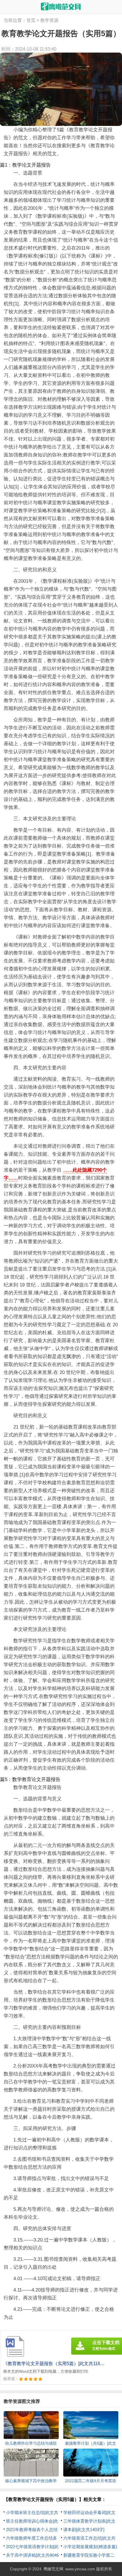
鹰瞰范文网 (53, 2569)
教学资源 (49, 20)
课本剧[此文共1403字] (84, 2530)
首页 (31, 20)
